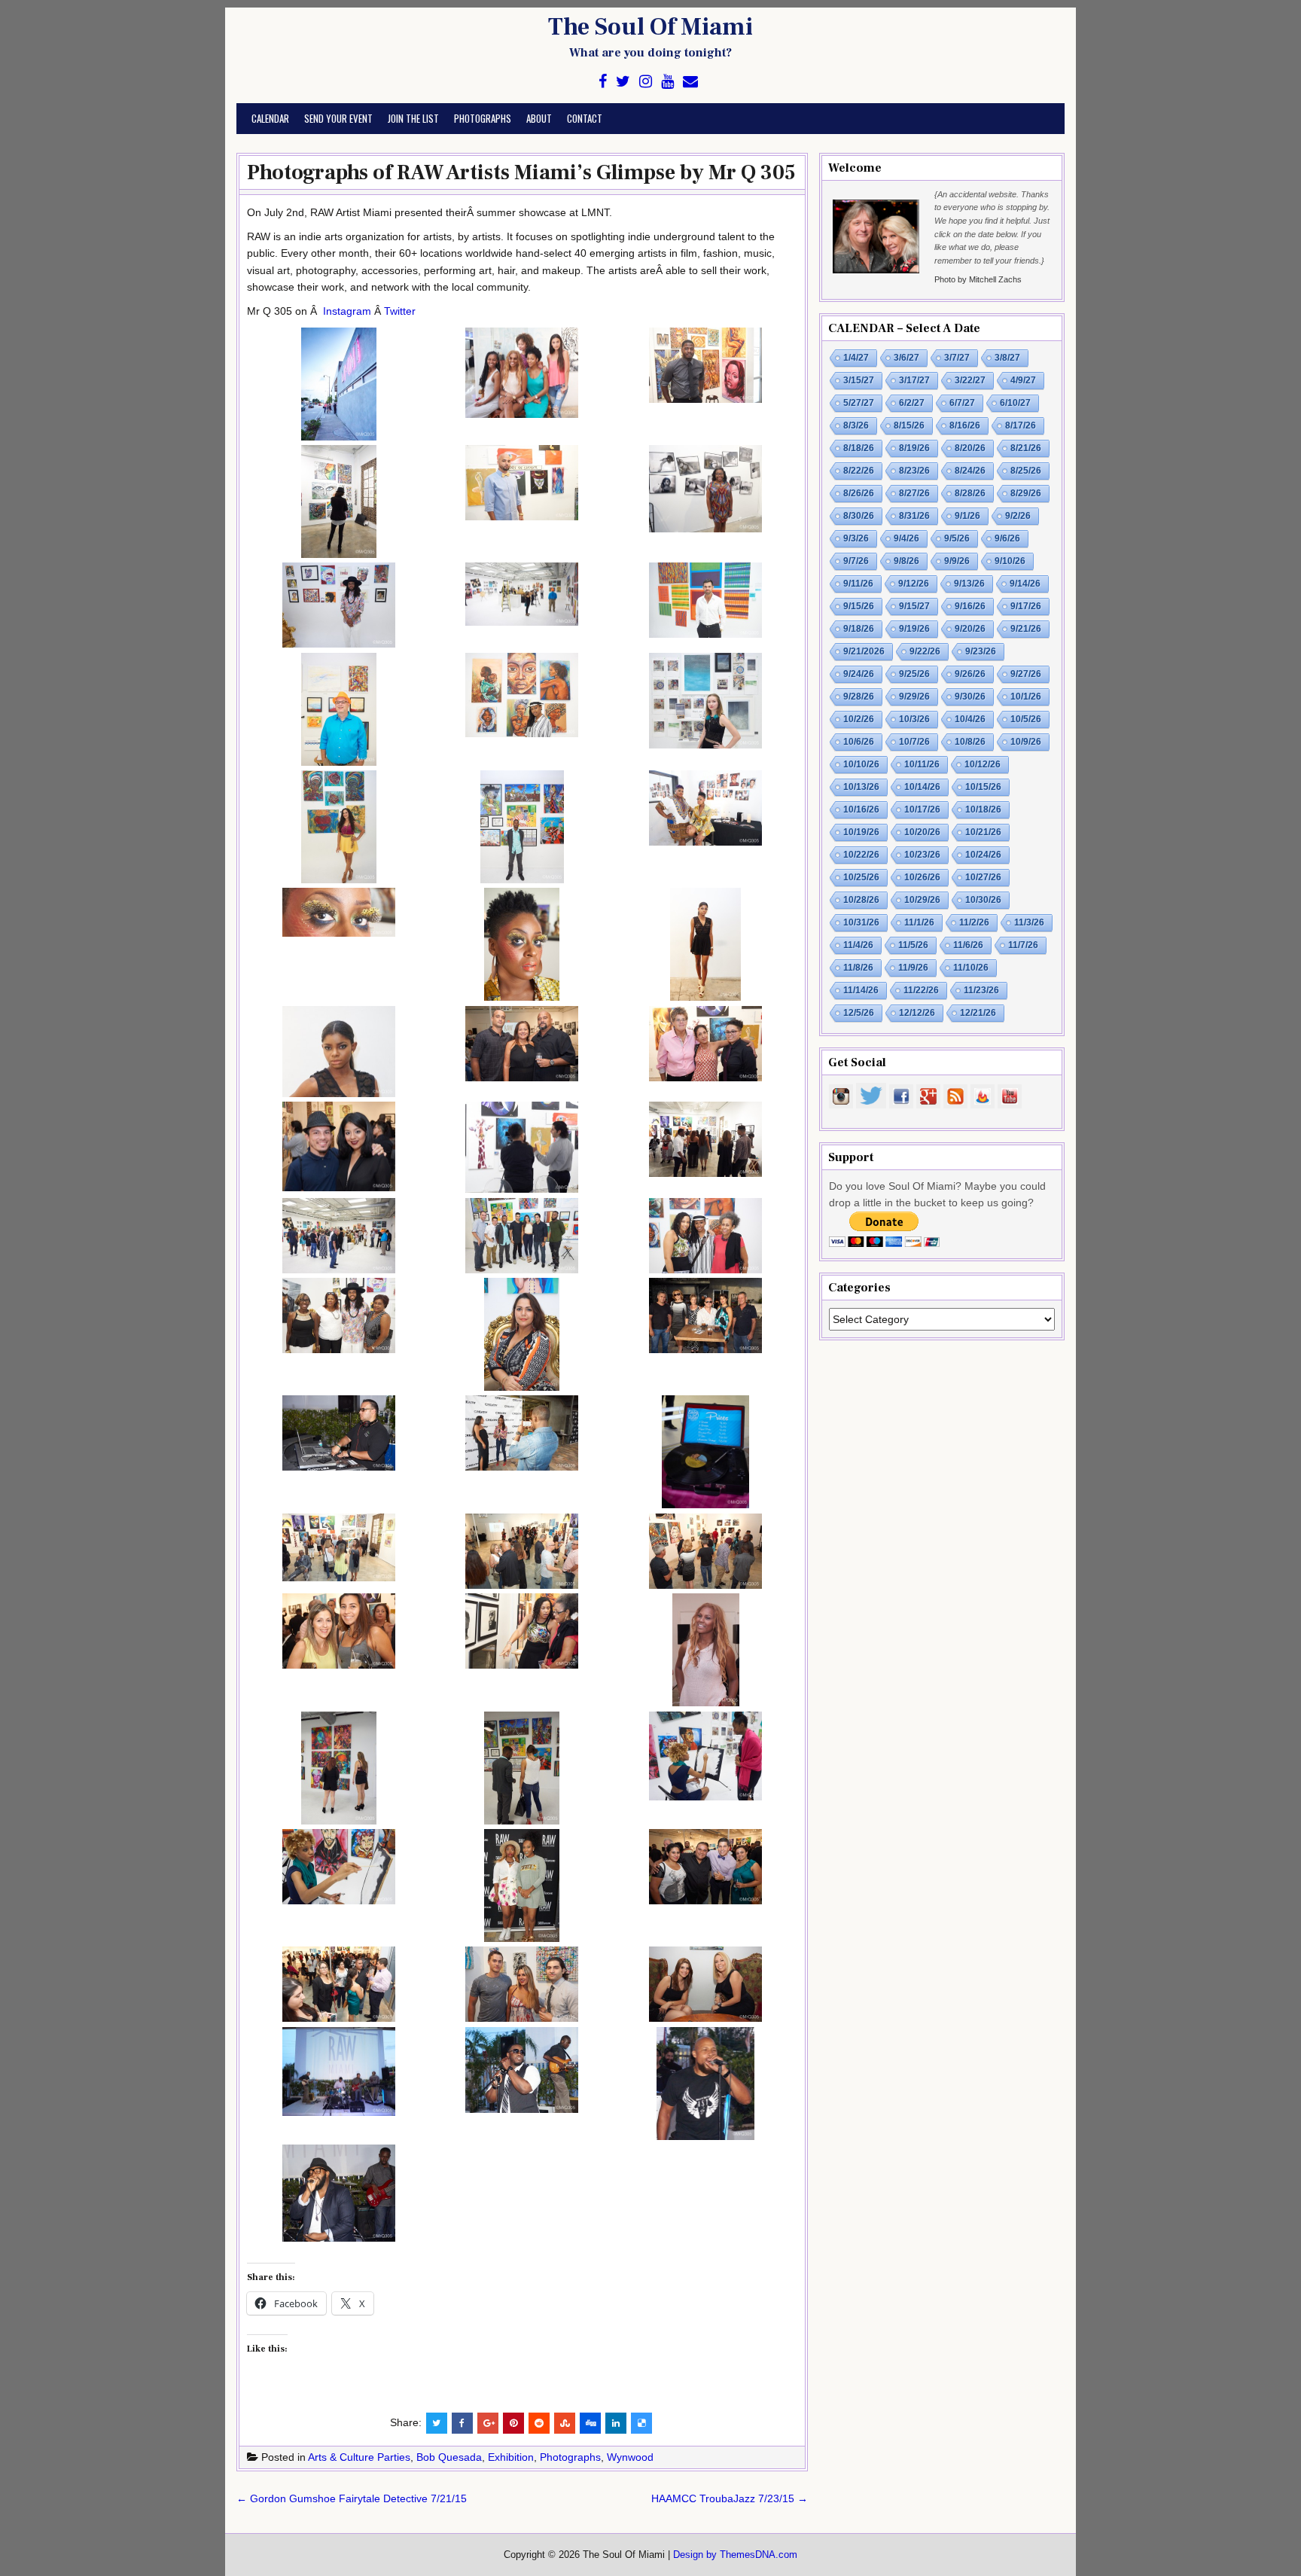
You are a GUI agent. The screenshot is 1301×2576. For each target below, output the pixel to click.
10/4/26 (970, 719)
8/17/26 (1021, 425)
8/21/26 (1026, 448)
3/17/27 (914, 380)
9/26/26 (970, 674)
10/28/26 (861, 900)
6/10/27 (1015, 403)
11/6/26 (968, 945)
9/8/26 (906, 561)
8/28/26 (970, 493)
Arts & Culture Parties (359, 2457)
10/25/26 (861, 877)
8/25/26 (1026, 471)
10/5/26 (1026, 719)
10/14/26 (922, 787)
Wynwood (630, 2457)
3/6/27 (906, 358)
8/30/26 (859, 516)
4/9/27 (1023, 380)
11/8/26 (858, 968)
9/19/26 (914, 629)
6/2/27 (912, 403)
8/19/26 (914, 448)
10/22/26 (861, 855)
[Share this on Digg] (590, 2423)
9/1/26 (967, 516)
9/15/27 (914, 606)
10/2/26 (859, 719)
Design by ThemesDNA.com (735, 2555)
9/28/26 (859, 697)
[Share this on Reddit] (539, 2423)
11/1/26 (919, 922)
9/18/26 (859, 629)
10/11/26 (922, 764)
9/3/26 (856, 538)
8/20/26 (970, 448)
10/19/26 (861, 832)
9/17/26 (1026, 606)
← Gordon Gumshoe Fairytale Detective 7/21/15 (352, 2498)
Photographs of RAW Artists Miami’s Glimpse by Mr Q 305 (521, 172)
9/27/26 (1026, 674)
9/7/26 (856, 561)
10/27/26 (983, 877)
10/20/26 (922, 832)
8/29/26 (1026, 493)
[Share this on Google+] (488, 2423)
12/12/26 (917, 1013)
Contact (585, 118)
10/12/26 (983, 764)
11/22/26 (921, 990)
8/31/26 (914, 516)
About (539, 118)
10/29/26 (922, 900)
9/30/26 (970, 697)
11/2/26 (974, 922)
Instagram (347, 311)
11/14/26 (861, 990)
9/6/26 (1007, 538)
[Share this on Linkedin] (616, 2423)
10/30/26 (983, 900)
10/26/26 (922, 877)
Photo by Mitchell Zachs (978, 279)
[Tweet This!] (437, 2423)
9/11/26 (858, 584)
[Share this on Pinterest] (513, 2423)
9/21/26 (1026, 629)
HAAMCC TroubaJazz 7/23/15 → (730, 2498)
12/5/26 (859, 1013)
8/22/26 (859, 471)
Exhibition (511, 2457)
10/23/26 (922, 855)
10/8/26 (970, 742)
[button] (339, 386)
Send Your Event (338, 118)
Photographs (483, 118)
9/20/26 (970, 629)
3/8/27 (1007, 358)
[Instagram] (646, 82)
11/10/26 (971, 968)
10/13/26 (861, 787)
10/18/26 (983, 809)
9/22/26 (925, 651)
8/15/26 (909, 425)
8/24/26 (970, 471)
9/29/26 (914, 697)
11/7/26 (1023, 945)
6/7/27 (962, 403)
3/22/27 (970, 380)
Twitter (400, 311)
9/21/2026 (864, 651)
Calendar (270, 118)
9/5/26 (957, 538)
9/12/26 (914, 584)
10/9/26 (1026, 742)
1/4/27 (856, 358)
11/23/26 (981, 990)
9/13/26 (969, 584)
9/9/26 (957, 561)
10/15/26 (983, 787)
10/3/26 (914, 719)
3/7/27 (957, 358)
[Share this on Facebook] (462, 2423)
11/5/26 (913, 945)
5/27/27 (859, 403)
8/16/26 (965, 425)
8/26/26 (859, 493)
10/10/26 (861, 764)
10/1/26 (1026, 697)
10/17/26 (922, 809)
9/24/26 (859, 674)
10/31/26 (861, 922)
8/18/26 (859, 448)
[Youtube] (667, 82)
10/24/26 (983, 855)
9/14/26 (1025, 584)
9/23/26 (981, 651)
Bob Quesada (449, 2457)
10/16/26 (861, 809)
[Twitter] (623, 82)
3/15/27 (859, 380)
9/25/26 (914, 674)
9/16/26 (970, 606)
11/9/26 (913, 968)
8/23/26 (914, 471)
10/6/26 (859, 742)
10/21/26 (983, 832)
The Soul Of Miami (650, 27)
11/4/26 (858, 945)
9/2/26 (1018, 516)
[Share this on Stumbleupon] (565, 2423)
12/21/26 (978, 1013)
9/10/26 (1010, 561)
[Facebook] (603, 82)
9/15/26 (859, 606)
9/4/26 (906, 538)
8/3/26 (856, 425)
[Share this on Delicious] (641, 2423)
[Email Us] (690, 82)
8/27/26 (914, 493)
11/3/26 (1029, 922)
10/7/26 (914, 742)
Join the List (413, 118)
